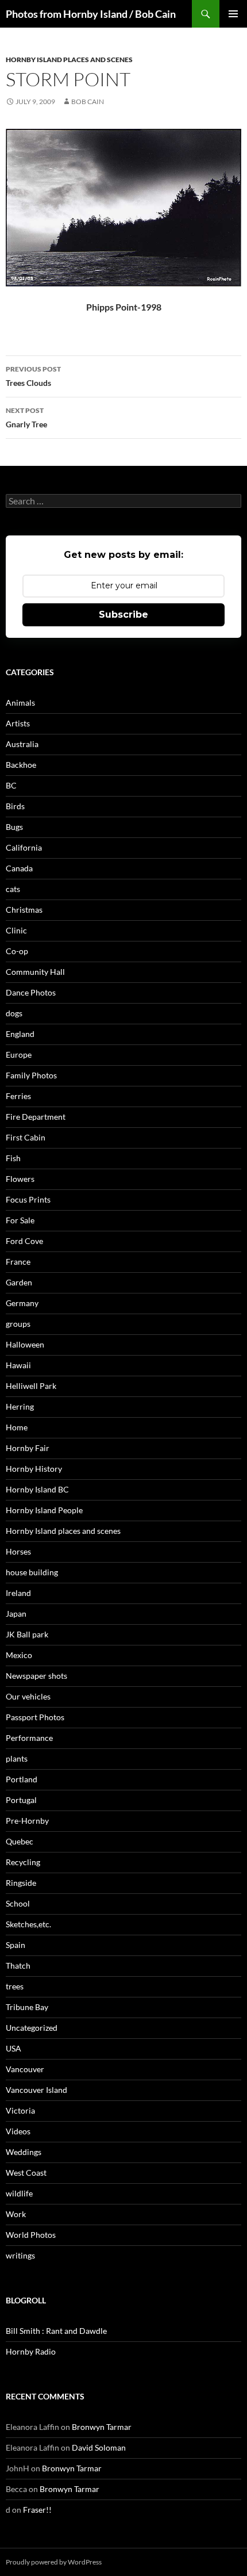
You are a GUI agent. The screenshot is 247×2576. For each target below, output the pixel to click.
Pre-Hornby (27, 1821)
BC (11, 785)
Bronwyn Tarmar (102, 2427)
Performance (29, 1738)
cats (13, 889)
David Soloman (99, 2447)
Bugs (14, 827)
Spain (16, 1945)
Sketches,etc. (28, 1924)
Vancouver (25, 2069)
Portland (22, 1779)
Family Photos (31, 1075)
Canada (19, 868)
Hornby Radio (31, 2351)
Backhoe (21, 765)
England (20, 1034)
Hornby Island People (44, 1510)
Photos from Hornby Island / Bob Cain (91, 14)
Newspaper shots (36, 1676)
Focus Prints (28, 1199)
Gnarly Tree (26, 418)
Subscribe (123, 615)
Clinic (16, 930)
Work (16, 2214)
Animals (20, 703)
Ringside (21, 1883)
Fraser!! (37, 2510)
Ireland (18, 1593)
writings (20, 2255)
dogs (14, 1013)
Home (17, 1427)
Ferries (18, 1096)
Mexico (19, 1655)
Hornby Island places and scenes (69, 60)
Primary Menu (233, 14)
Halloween (25, 1344)
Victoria (20, 2110)
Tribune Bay (27, 2007)
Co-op (17, 951)
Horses (18, 1551)
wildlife (19, 2193)
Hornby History (34, 1469)
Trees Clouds (33, 376)
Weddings (24, 2152)
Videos (18, 2131)
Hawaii (18, 1365)
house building (32, 1572)
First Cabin (26, 1137)
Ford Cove (24, 1241)
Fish (13, 1158)
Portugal (21, 1800)
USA (13, 2048)
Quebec (20, 1841)
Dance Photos (31, 992)
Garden (19, 1282)
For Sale (20, 1220)
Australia (22, 744)
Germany (22, 1303)
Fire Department (36, 1117)
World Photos (31, 2235)
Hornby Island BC (37, 1489)
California (24, 847)
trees (15, 1986)
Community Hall (35, 972)
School (18, 1903)
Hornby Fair (28, 1448)
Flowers (20, 1179)
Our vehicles (28, 1696)
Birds (15, 806)
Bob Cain (88, 102)
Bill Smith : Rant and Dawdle (56, 2331)
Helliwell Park (31, 1386)
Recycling (23, 1862)
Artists (18, 723)
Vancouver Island (36, 2090)
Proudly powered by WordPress (54, 2562)
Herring (20, 1406)
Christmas (24, 910)
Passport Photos (35, 1717)
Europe (19, 1054)
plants (17, 1758)
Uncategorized (32, 2028)
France (18, 1262)
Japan (16, 1614)
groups (18, 1324)
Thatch (18, 1966)
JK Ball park (27, 1634)
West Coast (26, 2173)
